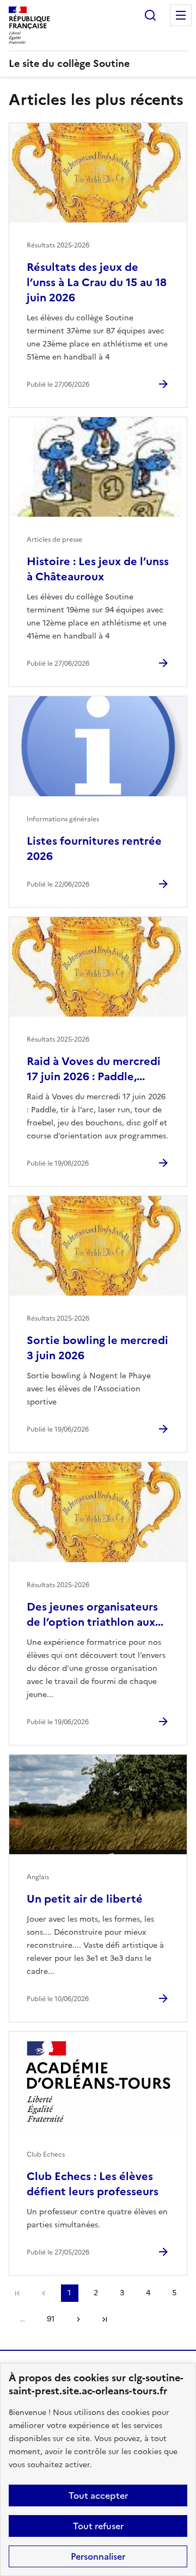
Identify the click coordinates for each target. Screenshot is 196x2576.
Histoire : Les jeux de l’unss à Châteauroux (98, 569)
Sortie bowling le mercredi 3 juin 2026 (97, 1348)
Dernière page (105, 2319)
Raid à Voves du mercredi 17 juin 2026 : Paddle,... (94, 1069)
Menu (181, 15)
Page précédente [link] (44, 2293)
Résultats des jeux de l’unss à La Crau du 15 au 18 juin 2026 (97, 282)
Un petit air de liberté (85, 1899)
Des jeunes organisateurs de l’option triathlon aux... (95, 1614)
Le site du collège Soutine (69, 63)
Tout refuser (98, 2526)
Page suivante (78, 2319)
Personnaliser (98, 2556)
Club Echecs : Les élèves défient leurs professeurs (93, 2184)
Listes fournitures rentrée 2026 (94, 849)
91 (51, 2319)
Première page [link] (17, 2293)
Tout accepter (98, 2496)
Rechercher (150, 15)
